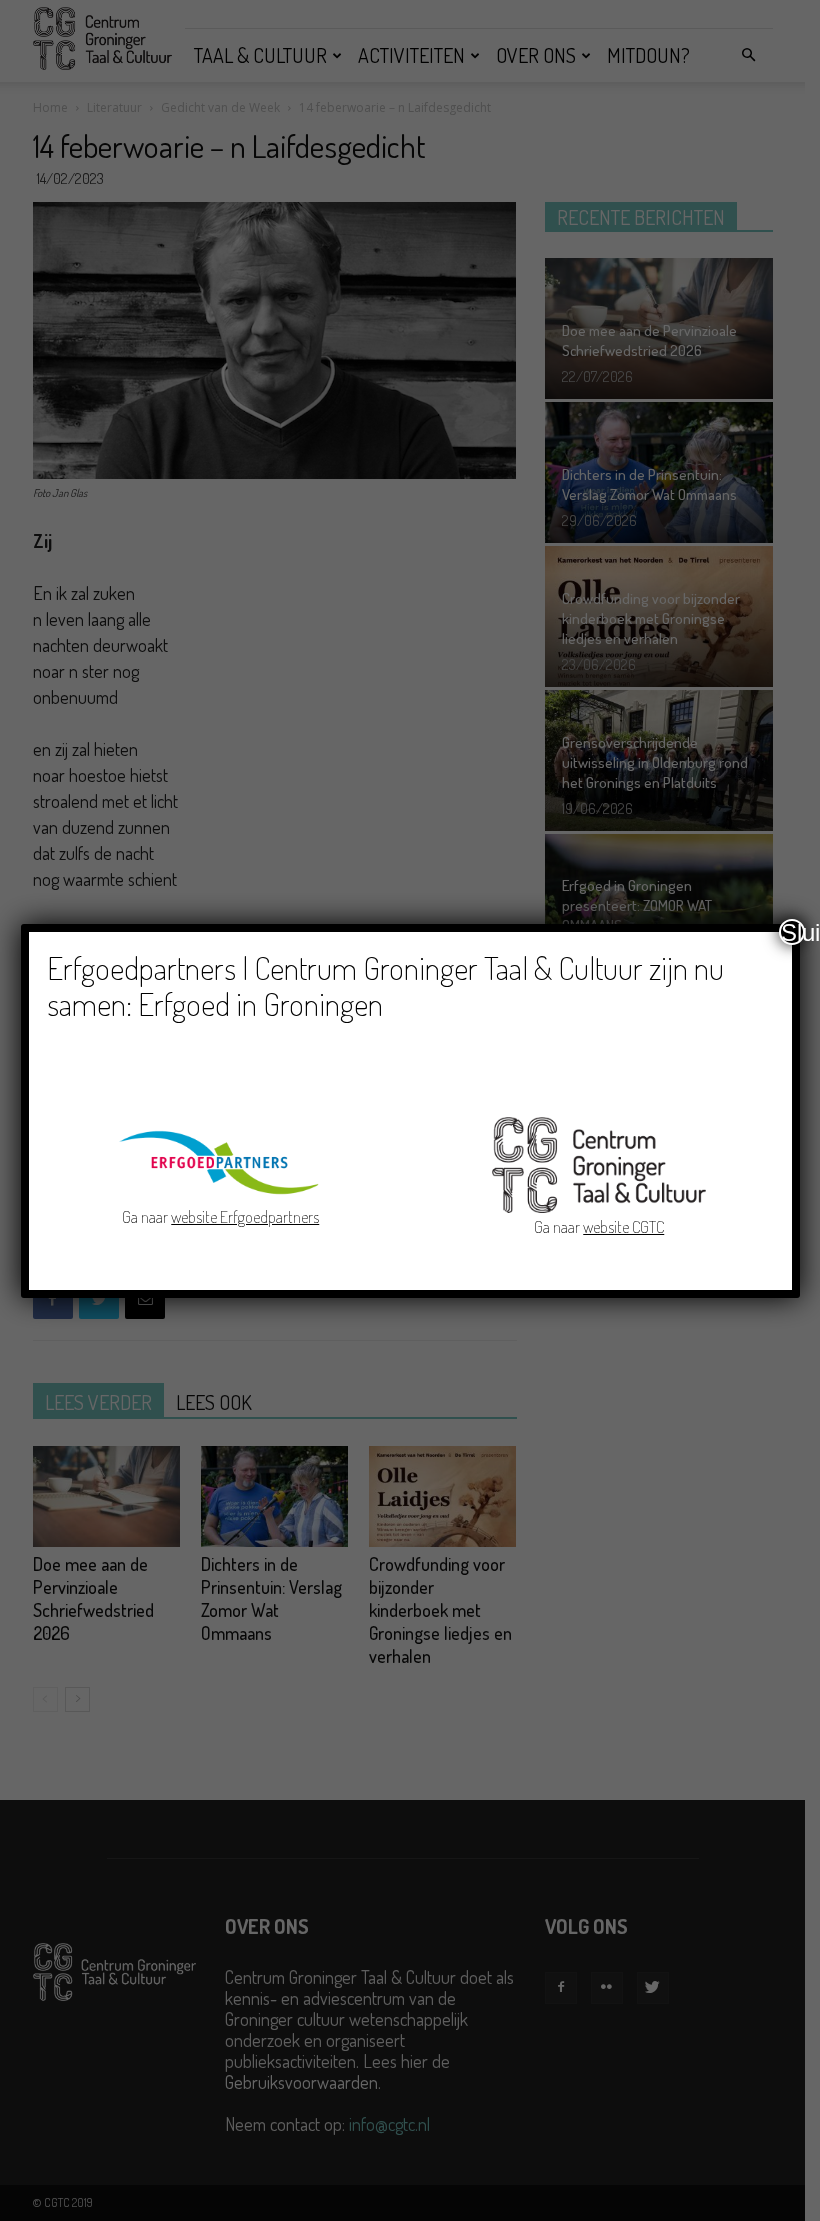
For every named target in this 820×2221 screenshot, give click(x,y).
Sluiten (793, 932)
